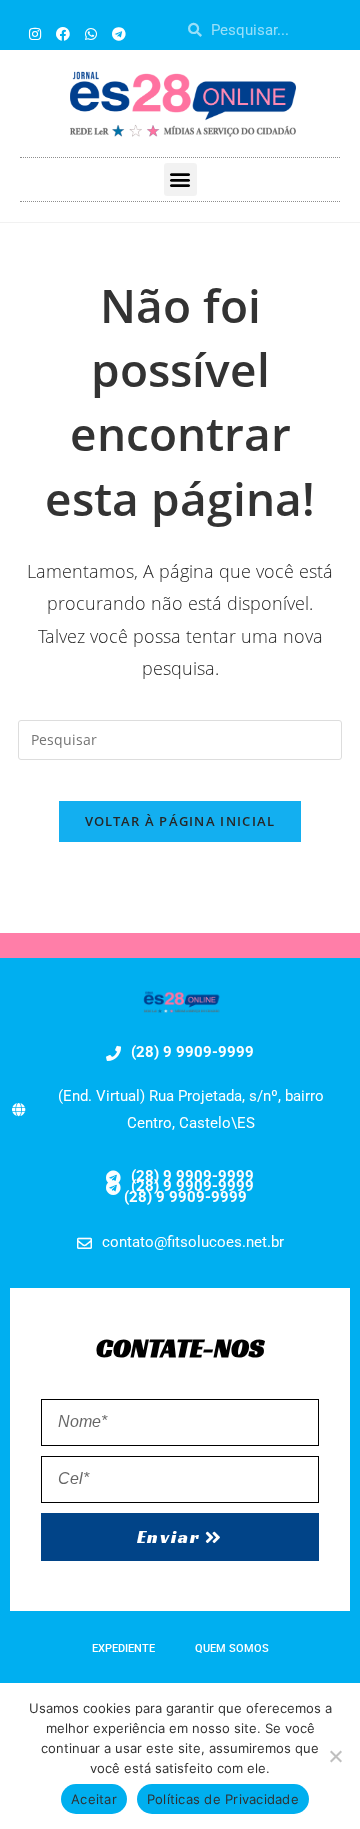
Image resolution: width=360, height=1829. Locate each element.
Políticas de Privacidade (223, 1799)
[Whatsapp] (91, 34)
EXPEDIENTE (123, 1648)
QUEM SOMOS (232, 1648)
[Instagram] (35, 34)
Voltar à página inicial (180, 821)
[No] (335, 1756)
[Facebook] (63, 34)
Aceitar (94, 1799)
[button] (180, 179)
